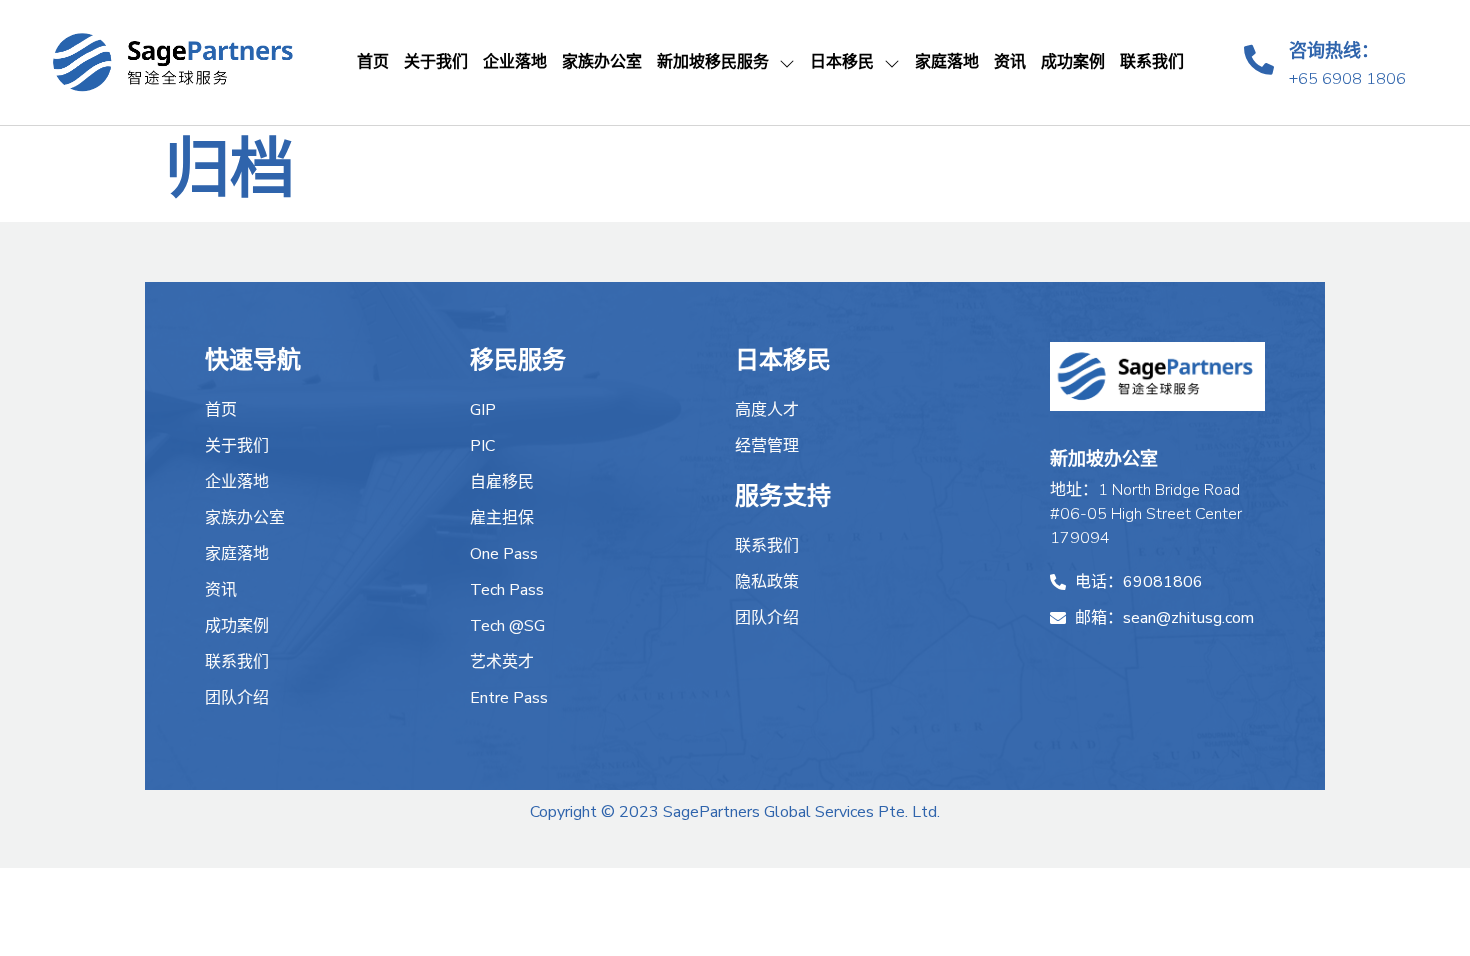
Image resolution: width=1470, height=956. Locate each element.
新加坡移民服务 (713, 62)
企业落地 (515, 62)
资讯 (1010, 62)
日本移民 (842, 62)
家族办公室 (602, 62)
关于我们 (436, 62)
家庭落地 (947, 62)
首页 (373, 62)
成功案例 (1073, 62)
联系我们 (1152, 62)
